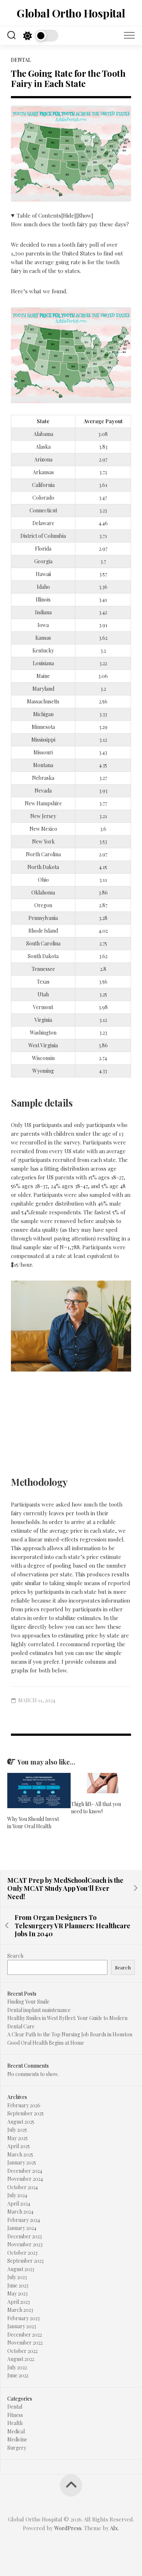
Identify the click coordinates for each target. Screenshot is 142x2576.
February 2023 (23, 2318)
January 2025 (22, 2162)
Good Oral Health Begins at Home (46, 2043)
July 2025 (17, 2130)
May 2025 (17, 2138)
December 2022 (25, 2335)
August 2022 (21, 2359)
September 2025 (25, 2113)
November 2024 (25, 2179)
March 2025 (20, 2154)
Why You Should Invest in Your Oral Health (33, 1823)
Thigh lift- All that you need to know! (96, 1808)
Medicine (17, 2439)
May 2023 (17, 2293)
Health (15, 2423)
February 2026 (24, 2105)
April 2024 (19, 2204)
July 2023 (17, 2277)
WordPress (68, 2528)
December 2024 (25, 2171)
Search (15, 1956)
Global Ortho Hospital (71, 13)
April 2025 (19, 2146)
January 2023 (22, 2326)
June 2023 (18, 2285)
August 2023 (21, 2269)
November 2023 (25, 2244)
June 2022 (18, 2375)
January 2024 (22, 2228)
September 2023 (25, 2261)
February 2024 (24, 2220)
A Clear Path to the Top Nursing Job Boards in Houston (70, 2034)
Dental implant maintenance (39, 2010)
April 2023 (19, 2302)
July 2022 (17, 2367)
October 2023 (22, 2253)
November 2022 (25, 2343)
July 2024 (17, 2195)
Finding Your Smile (28, 2002)
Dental (21, 60)
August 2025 (21, 2122)
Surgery (17, 2448)
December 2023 (25, 2236)
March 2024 (20, 2212)
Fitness (15, 2415)
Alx (114, 2528)
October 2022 (22, 2351)
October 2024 (23, 2187)
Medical (16, 2431)
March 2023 (20, 2310)
